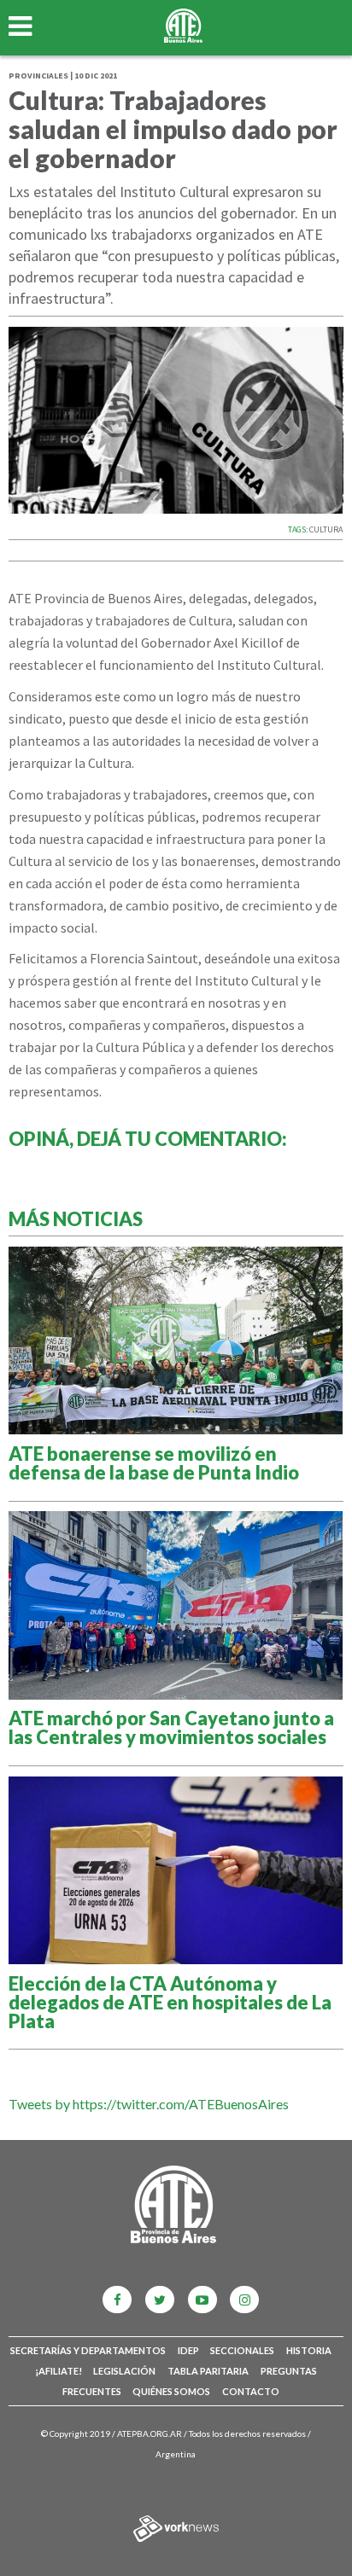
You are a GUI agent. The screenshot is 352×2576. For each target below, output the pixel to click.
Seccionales (242, 2350)
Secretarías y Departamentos (88, 2350)
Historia (309, 2350)
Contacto (251, 2391)
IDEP (188, 2350)
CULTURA (326, 529)
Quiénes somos (171, 2391)
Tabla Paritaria (208, 2371)
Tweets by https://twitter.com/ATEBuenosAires (149, 2104)
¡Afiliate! (59, 2371)
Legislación (124, 2371)
